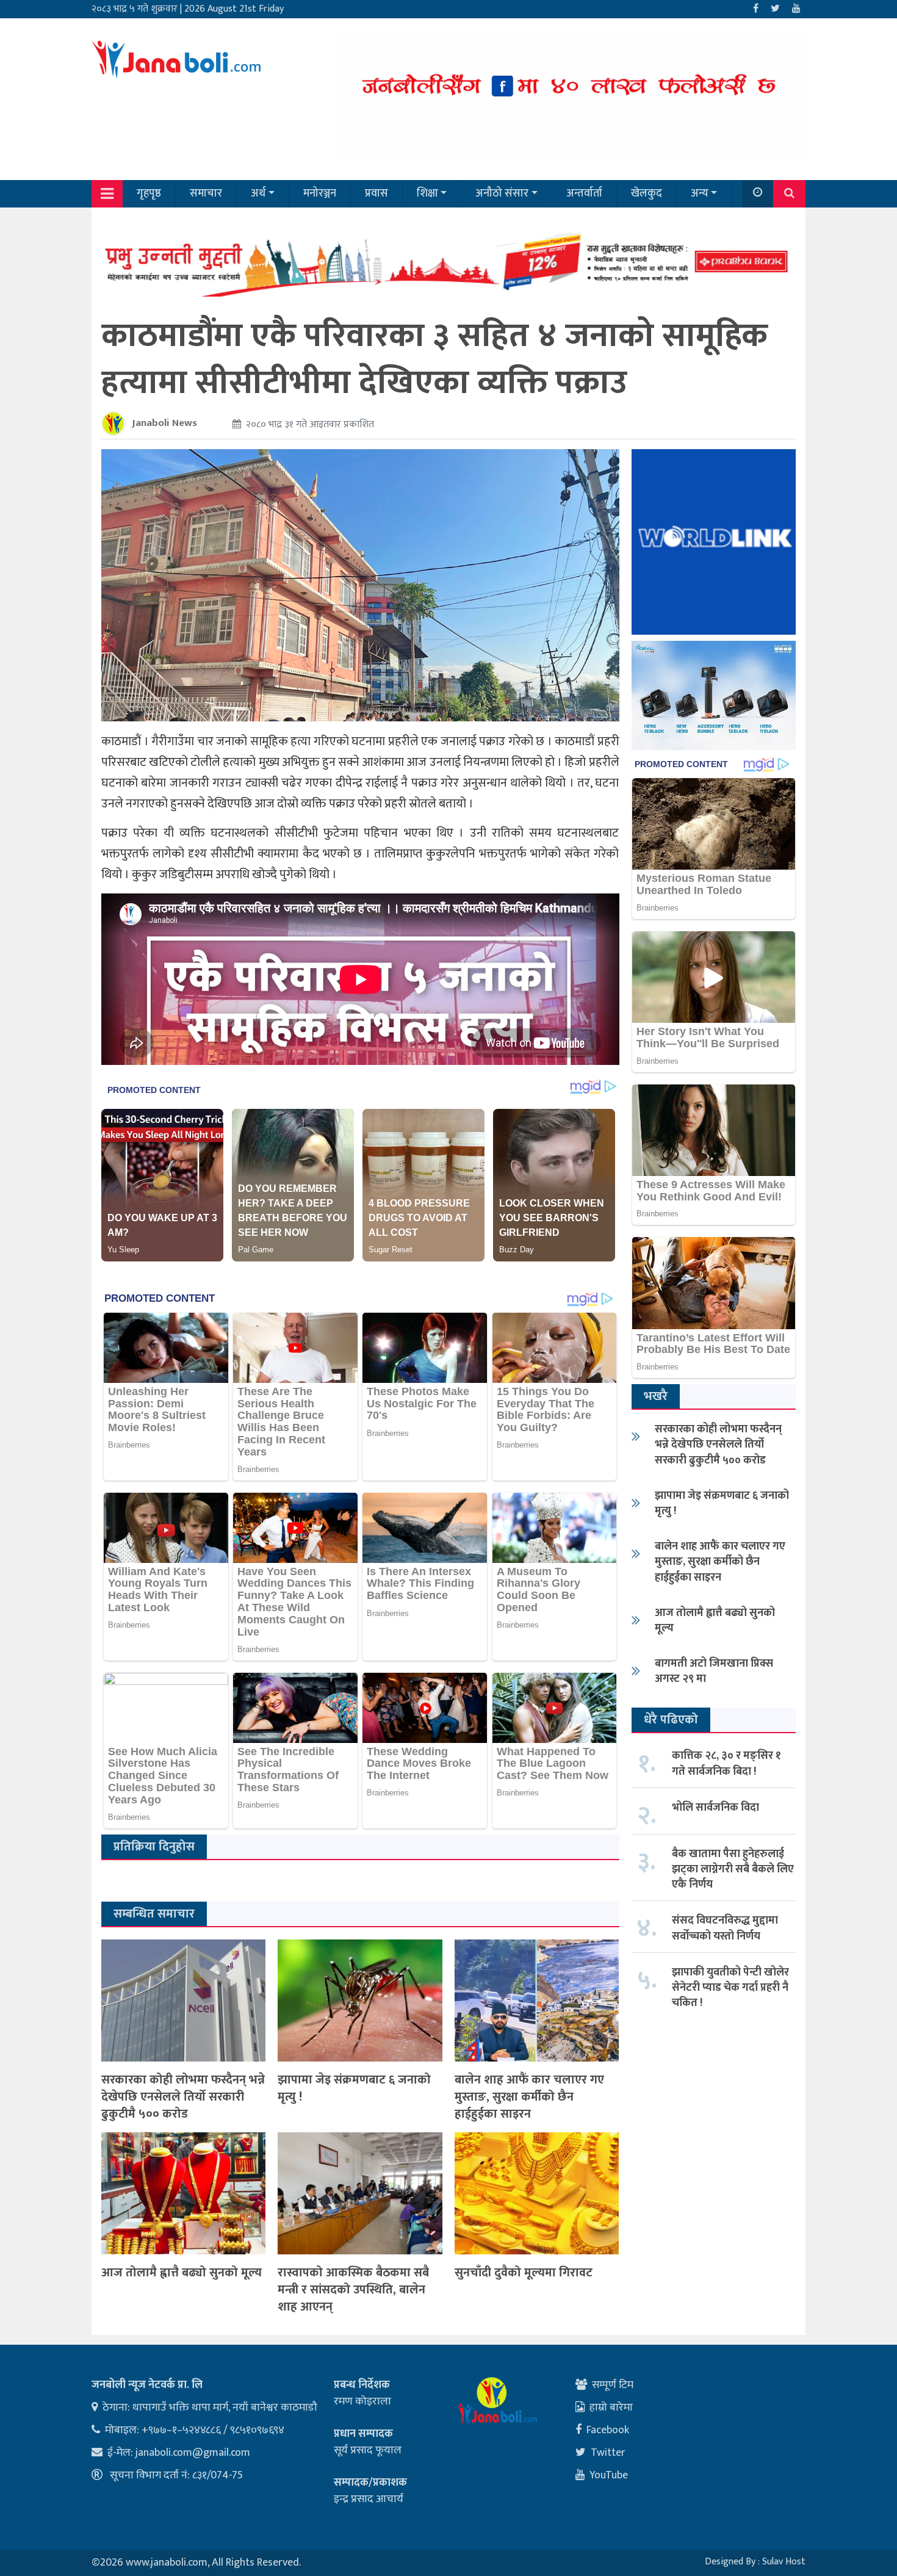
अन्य (700, 193)
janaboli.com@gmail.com (193, 2453)
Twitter (608, 2453)
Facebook (608, 2430)
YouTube (609, 2475)
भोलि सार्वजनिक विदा (715, 1808)
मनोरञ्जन (320, 193)
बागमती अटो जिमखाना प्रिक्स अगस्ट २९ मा (714, 1671)
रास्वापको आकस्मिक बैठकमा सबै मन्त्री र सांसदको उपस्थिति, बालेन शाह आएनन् (353, 2290)
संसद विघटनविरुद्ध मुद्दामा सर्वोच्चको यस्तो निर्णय (725, 1928)
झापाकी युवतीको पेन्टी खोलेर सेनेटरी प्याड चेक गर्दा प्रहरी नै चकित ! (730, 1988)
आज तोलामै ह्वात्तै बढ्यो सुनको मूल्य (182, 2273)
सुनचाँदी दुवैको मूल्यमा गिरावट (524, 2273)
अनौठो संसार (502, 193)
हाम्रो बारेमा (611, 2408)
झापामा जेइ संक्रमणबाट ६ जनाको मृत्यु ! (354, 2088)
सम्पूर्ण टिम (613, 2385)
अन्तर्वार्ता (584, 193)
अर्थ (258, 193)
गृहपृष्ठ (149, 193)
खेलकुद (647, 193)
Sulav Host (784, 2562)
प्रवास (376, 193)
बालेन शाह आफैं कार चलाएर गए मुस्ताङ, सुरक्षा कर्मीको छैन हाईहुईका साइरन (529, 2097)
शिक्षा (427, 193)
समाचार (206, 193)
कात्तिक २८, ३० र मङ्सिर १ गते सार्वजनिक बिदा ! (726, 1763)
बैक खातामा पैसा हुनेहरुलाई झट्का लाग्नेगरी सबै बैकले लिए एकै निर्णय (733, 1869)
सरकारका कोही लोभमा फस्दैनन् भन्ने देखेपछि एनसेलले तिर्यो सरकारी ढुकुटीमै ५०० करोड (183, 2097)
